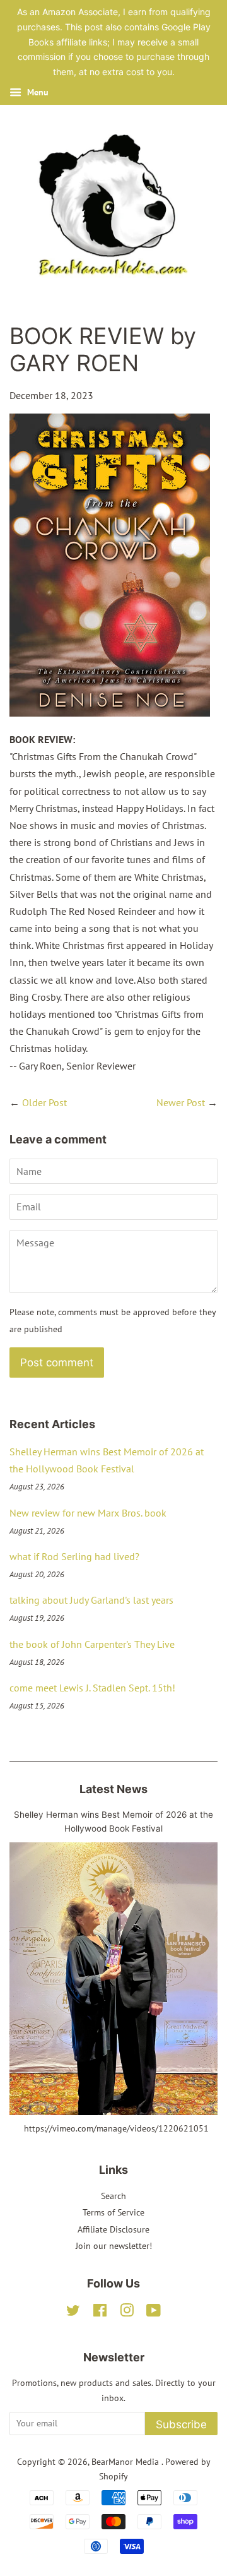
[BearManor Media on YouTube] (154, 2313)
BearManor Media (126, 2462)
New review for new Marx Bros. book (88, 1513)
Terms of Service (113, 2212)
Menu (37, 92)
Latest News (113, 1789)
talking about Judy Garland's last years (91, 1600)
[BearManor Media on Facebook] (100, 2313)
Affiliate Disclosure (113, 2229)
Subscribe (181, 2424)
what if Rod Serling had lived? (74, 1556)
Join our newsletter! (114, 2246)
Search (113, 2196)
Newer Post (181, 1102)
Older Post (44, 1102)
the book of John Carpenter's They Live (92, 1644)
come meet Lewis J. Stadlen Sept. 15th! (92, 1688)
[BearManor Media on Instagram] (127, 2313)
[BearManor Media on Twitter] (73, 2313)
